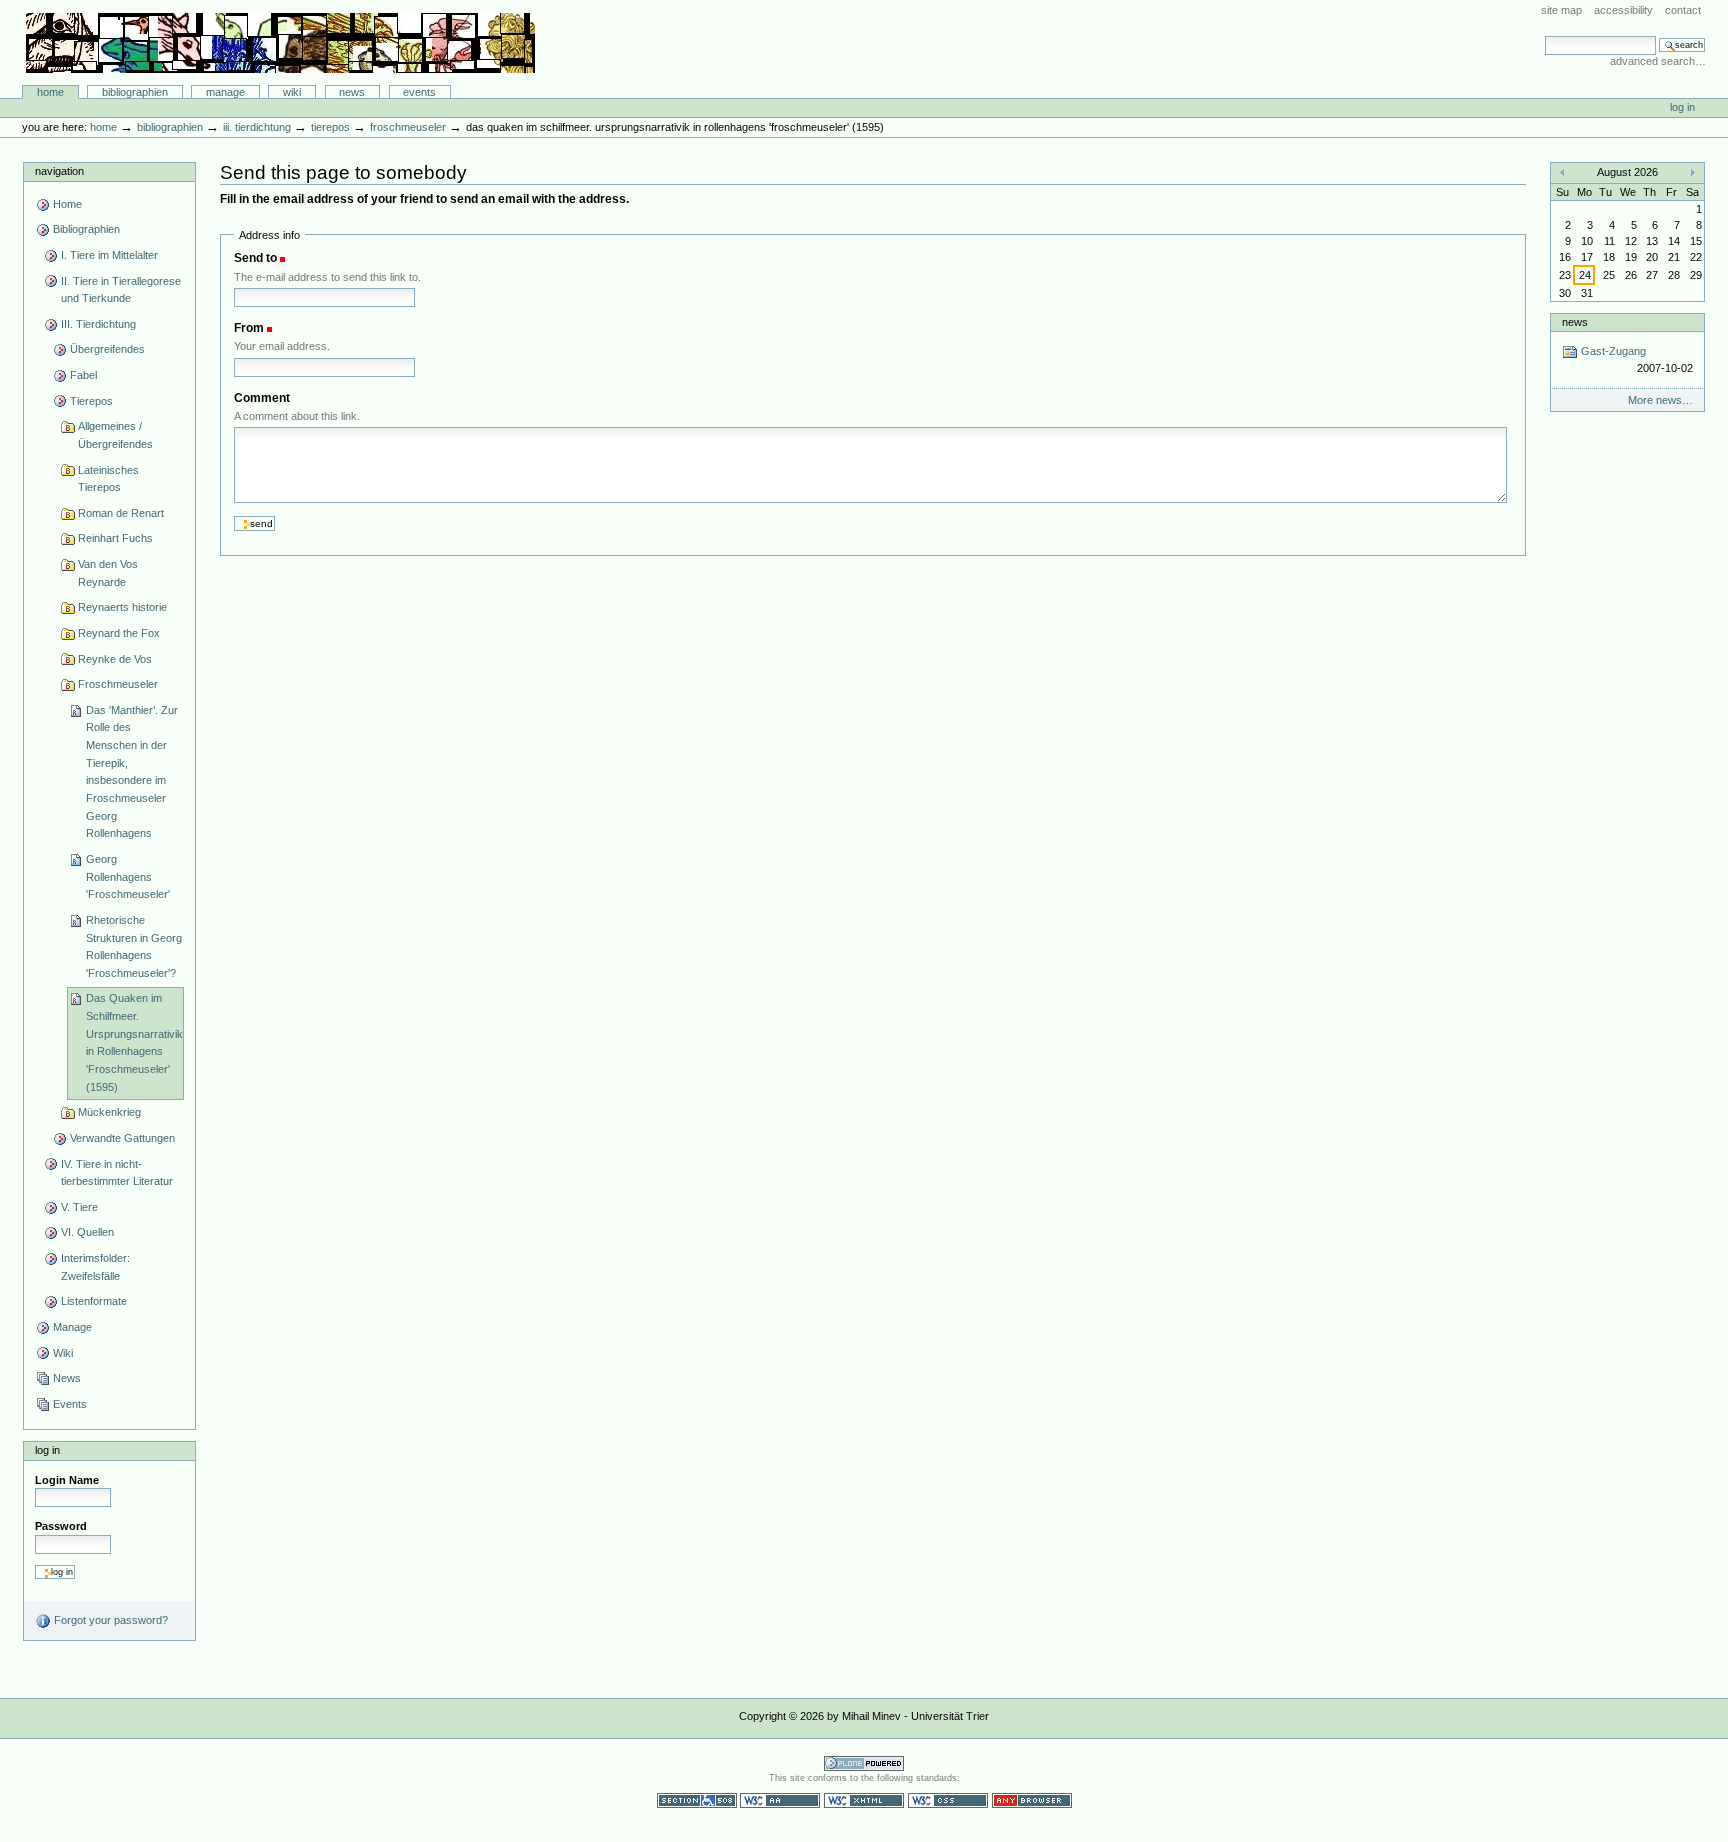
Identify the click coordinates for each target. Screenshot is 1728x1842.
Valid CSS (948, 1800)
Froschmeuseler (408, 127)
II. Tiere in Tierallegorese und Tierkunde (121, 290)
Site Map (1561, 10)
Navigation (59, 171)
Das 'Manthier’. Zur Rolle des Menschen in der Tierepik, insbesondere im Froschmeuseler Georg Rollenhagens (132, 772)
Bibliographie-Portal (280, 43)
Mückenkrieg (109, 1112)
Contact (1683, 10)
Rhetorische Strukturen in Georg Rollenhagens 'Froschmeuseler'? (134, 946)
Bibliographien (135, 92)
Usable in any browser (1032, 1800)
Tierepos (330, 127)
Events (419, 92)
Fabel (83, 375)
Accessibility (1623, 10)
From (249, 328)
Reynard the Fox (119, 633)
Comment (262, 398)
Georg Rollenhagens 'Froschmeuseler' (128, 876)
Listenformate (94, 1301)
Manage (225, 92)
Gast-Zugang (1635, 359)
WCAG (780, 1800)
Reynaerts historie (122, 607)
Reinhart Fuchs (115, 538)
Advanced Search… (1658, 61)
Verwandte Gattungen (122, 1138)
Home (50, 92)
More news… (1660, 400)
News (352, 92)
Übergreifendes (107, 349)
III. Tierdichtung (257, 127)
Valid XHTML (864, 1800)
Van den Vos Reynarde (108, 573)
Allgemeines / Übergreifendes (115, 435)
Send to (255, 258)
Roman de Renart (121, 513)
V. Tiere (79, 1207)
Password (61, 1526)
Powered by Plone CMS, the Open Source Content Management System (864, 1763)
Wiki (292, 92)
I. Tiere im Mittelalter (109, 255)
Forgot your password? (109, 1620)
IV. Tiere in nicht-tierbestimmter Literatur (117, 1173)
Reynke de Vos (115, 659)
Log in (1682, 107)
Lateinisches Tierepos (108, 479)
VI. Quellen (87, 1232)
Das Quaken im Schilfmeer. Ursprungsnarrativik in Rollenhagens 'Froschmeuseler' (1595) (134, 1042)
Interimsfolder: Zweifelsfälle (95, 1267)
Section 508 (697, 1800)
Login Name (67, 1480)
